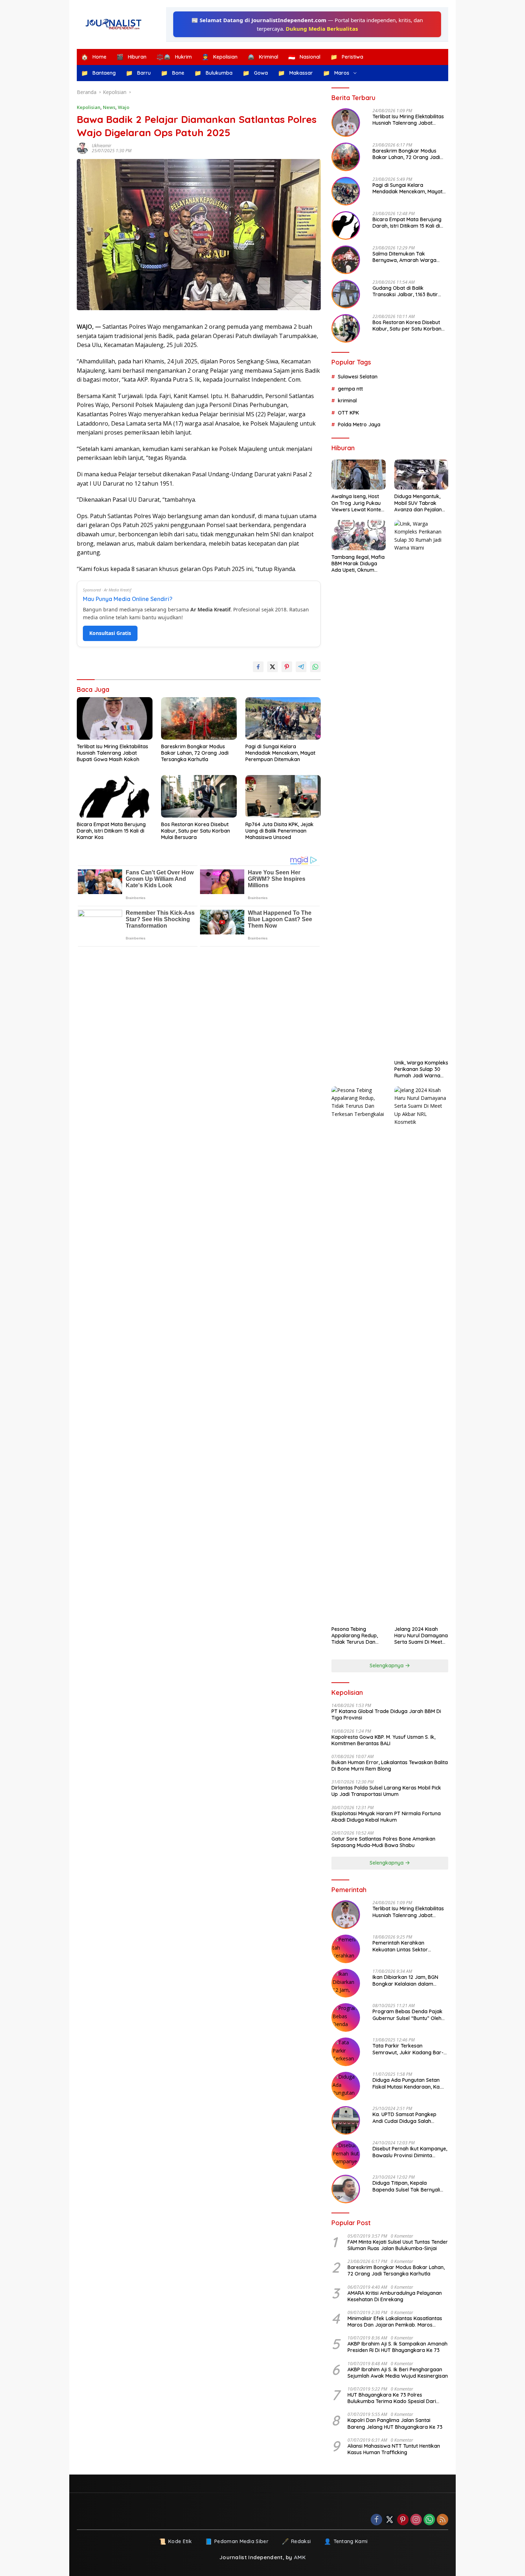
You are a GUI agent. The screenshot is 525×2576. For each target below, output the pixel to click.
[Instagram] (416, 2520)
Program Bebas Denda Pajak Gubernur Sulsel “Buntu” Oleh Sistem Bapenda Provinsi (407, 2015)
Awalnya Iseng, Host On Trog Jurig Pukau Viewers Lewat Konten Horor (358, 503)
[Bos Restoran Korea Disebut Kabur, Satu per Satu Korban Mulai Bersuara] (199, 796)
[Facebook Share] (258, 667)
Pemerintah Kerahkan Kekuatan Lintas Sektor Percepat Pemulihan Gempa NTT (406, 1946)
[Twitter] (390, 2520)
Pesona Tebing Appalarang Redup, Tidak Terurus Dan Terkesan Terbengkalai (355, 1636)
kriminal (347, 401)
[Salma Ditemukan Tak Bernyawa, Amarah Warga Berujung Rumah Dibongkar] (346, 260)
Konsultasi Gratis (110, 633)
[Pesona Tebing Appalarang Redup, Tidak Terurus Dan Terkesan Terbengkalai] (358, 1354)
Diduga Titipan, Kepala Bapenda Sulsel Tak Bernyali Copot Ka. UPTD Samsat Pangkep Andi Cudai (406, 2186)
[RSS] (442, 2520)
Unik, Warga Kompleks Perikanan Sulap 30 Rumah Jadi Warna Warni (421, 1069)
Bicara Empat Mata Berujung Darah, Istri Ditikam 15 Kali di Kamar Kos (111, 831)
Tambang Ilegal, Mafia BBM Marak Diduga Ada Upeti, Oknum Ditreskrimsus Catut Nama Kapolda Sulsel (358, 564)
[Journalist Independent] (116, 24)
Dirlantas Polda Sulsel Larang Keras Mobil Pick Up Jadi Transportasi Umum (386, 1791)
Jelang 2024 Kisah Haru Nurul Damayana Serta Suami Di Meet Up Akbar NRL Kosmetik (421, 1636)
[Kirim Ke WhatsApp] (315, 667)
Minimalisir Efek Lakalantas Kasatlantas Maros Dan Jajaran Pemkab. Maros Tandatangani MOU (395, 2322)
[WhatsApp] (429, 2520)
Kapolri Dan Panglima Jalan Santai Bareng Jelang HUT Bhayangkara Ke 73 (395, 2423)
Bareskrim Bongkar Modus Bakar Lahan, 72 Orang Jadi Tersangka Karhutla (195, 753)
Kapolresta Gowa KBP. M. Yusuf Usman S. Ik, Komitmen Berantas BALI (383, 1740)
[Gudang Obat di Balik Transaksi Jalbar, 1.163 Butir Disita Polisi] (346, 294)
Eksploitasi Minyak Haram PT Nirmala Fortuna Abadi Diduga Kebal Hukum (386, 1817)
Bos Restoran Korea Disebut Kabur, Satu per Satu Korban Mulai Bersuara (196, 831)
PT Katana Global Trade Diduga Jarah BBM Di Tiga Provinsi (386, 1714)
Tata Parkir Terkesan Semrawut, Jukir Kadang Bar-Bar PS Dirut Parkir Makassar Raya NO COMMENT (408, 2049)
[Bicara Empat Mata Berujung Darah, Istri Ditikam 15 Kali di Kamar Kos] (115, 796)
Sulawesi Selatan (358, 377)
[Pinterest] (403, 2520)
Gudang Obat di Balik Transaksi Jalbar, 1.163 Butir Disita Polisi (405, 291)
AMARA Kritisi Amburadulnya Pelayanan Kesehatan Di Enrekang (395, 2296)
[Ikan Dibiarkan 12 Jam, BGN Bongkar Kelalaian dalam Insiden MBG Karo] (346, 1983)
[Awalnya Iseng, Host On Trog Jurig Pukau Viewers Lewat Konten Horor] (358, 475)
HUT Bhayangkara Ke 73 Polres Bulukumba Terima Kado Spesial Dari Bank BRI (392, 2398)
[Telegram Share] (301, 667)
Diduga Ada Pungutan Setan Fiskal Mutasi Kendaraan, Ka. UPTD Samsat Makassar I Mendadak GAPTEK (407, 2083)
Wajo (124, 107)
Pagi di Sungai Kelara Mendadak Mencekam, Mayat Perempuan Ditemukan (280, 753)
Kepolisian (89, 107)
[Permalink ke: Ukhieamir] (84, 148)
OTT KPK (348, 413)
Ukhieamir (102, 146)
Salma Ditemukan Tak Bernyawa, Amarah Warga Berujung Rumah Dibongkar (406, 257)
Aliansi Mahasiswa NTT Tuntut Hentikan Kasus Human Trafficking (394, 2449)
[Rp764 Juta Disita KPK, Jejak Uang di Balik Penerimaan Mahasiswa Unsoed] (283, 796)
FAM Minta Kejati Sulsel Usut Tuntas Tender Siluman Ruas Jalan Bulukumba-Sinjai (398, 2245)
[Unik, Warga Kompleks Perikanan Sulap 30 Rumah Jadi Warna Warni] (421, 788)
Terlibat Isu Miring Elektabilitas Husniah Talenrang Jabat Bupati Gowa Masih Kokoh (112, 753)
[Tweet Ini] (272, 667)
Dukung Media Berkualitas (322, 29)
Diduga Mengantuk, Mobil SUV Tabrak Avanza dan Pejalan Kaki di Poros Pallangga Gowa (418, 503)
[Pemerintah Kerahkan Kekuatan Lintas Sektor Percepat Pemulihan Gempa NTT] (346, 1949)
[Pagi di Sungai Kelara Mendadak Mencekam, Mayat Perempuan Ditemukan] (283, 718)
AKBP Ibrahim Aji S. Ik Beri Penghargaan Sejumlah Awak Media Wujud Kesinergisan (398, 2373)
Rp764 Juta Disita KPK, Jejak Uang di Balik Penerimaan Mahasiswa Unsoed (279, 831)
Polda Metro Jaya (359, 425)
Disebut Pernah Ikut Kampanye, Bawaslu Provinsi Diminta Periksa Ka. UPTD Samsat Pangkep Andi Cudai (410, 2152)
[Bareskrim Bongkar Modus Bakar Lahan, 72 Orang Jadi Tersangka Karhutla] (199, 718)
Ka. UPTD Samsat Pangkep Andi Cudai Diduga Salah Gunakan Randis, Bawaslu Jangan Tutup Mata (404, 2118)
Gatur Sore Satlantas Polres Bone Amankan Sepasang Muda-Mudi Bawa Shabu (383, 1842)
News (109, 107)
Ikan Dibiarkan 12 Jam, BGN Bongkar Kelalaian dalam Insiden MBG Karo (405, 1980)
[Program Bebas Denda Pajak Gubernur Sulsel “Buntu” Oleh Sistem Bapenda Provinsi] (346, 2017)
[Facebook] (376, 2520)
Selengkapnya (387, 1666)
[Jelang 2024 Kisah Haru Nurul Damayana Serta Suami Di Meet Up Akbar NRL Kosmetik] (421, 1354)
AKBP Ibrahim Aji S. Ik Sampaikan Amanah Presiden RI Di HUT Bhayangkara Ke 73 (397, 2347)
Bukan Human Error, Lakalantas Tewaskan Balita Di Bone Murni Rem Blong (390, 1766)
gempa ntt (350, 389)
